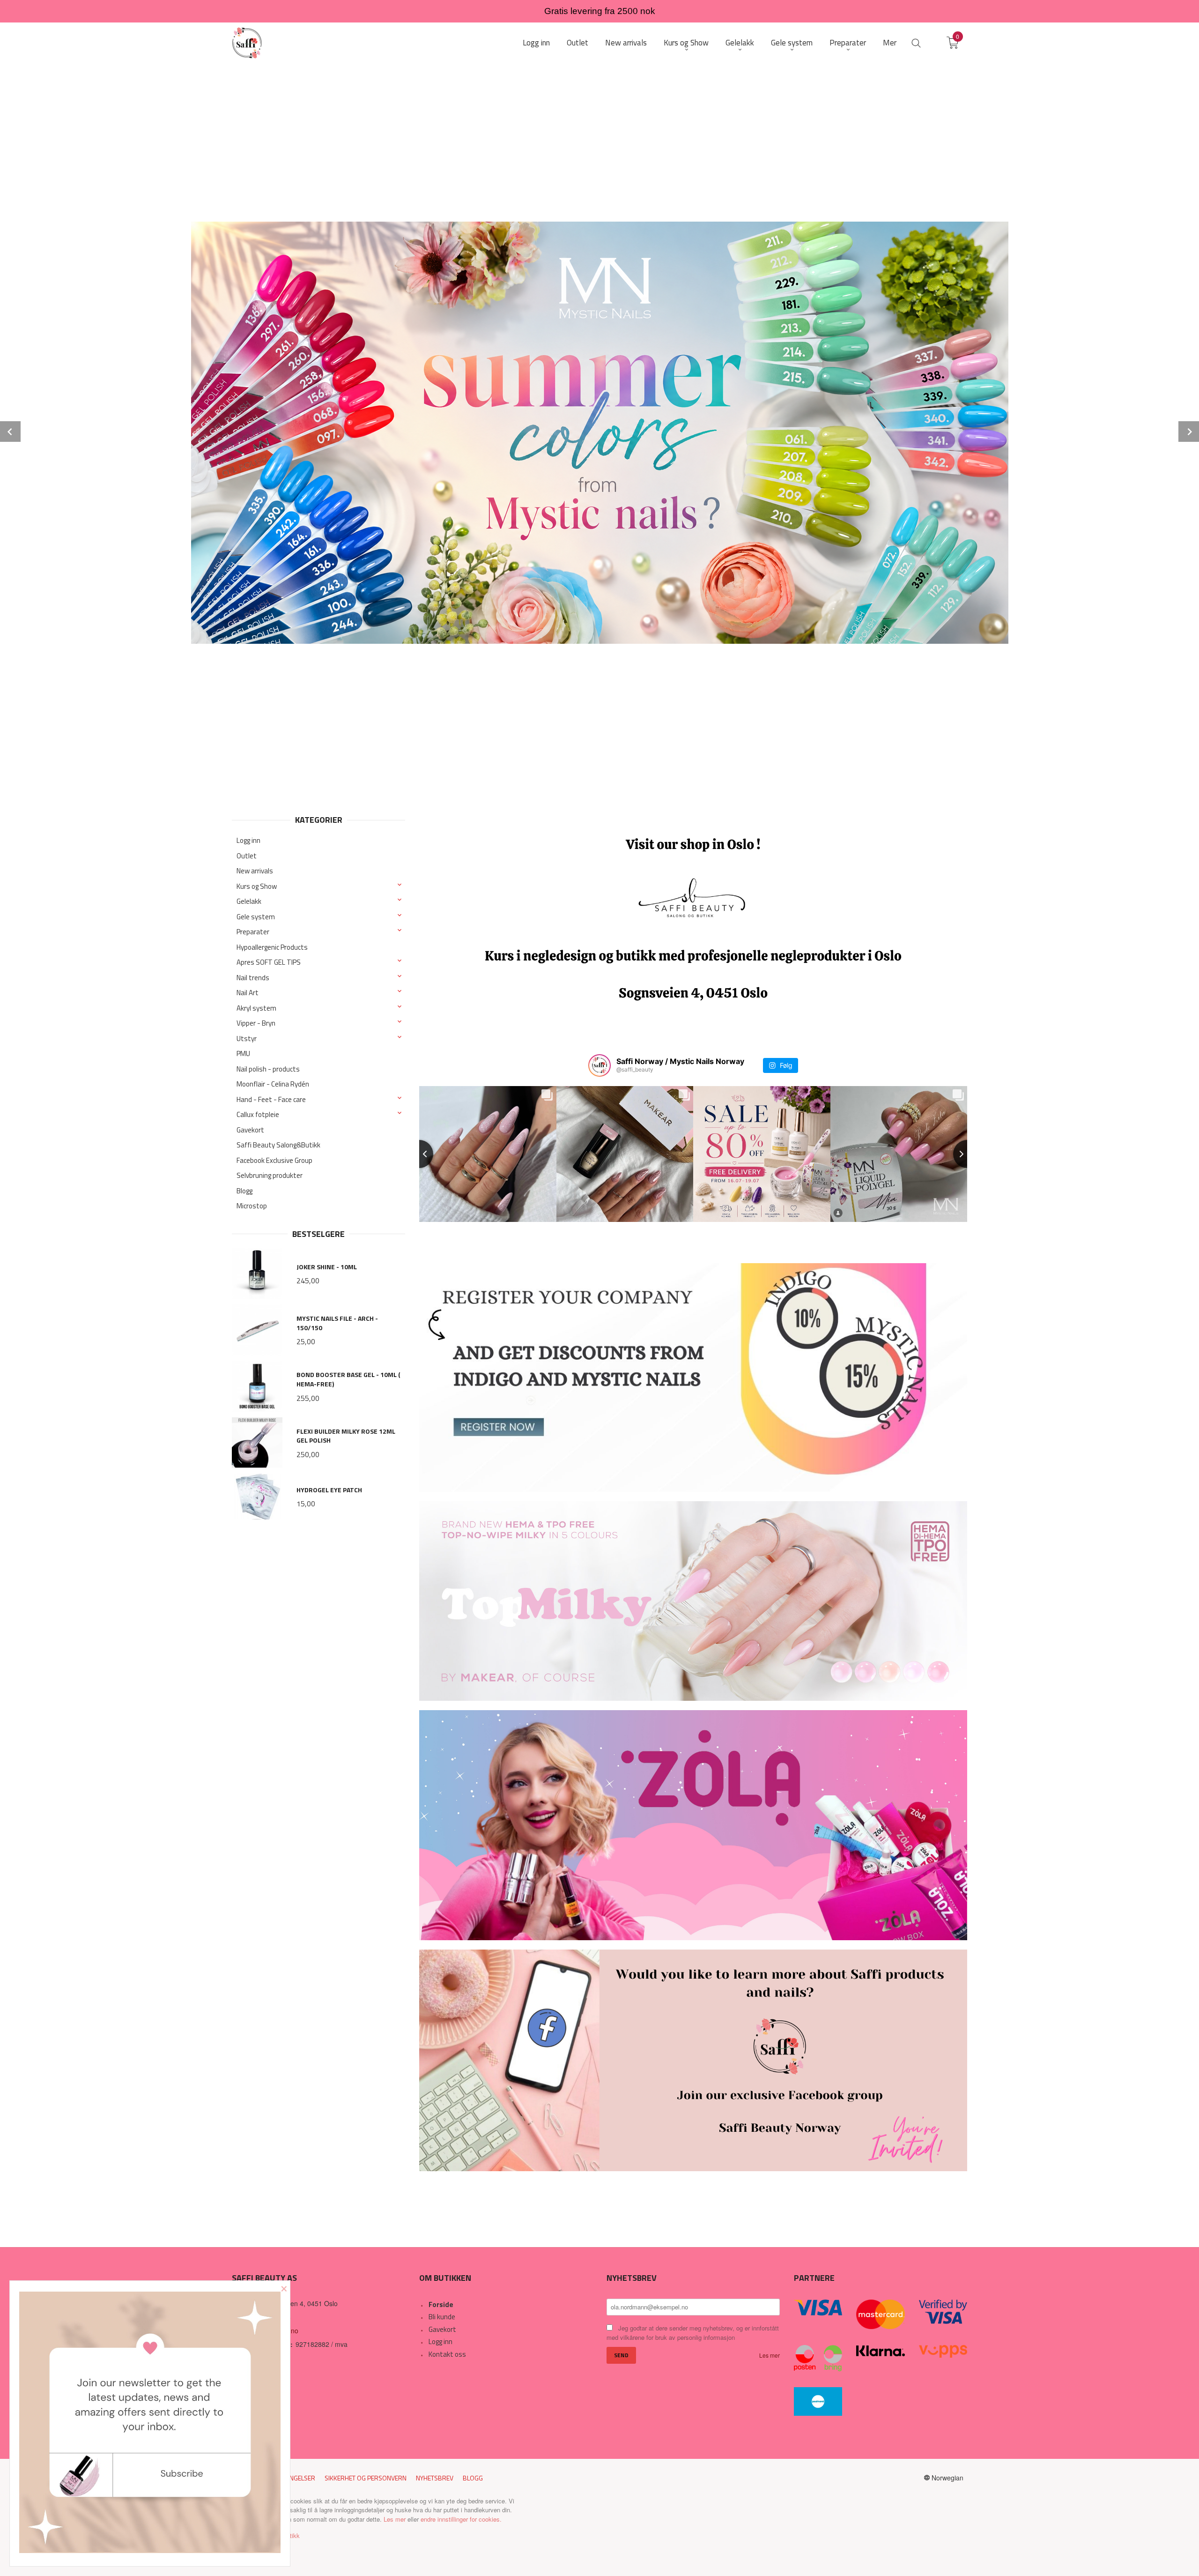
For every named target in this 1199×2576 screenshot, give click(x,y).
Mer (890, 43)
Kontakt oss (447, 2354)
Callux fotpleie (258, 1114)
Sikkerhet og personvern (366, 2478)
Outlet (247, 856)
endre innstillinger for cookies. (461, 2519)
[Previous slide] (419, 1154)
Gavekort (250, 1130)
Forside (441, 2304)
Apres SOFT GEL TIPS (269, 962)
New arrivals (255, 871)
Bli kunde (442, 2317)
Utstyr (247, 1039)
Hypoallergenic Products (272, 947)
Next (1189, 432)
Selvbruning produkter (270, 1175)
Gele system (256, 917)
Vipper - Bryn (256, 1023)
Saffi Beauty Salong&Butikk (278, 1145)
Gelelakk (249, 901)
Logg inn (248, 840)
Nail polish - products (268, 1069)
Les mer (770, 2355)
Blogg (244, 1191)
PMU (243, 1053)
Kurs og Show (257, 886)
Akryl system (256, 1008)
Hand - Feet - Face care (271, 1099)
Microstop (252, 1206)
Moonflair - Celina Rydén (273, 1084)
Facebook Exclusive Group (274, 1160)
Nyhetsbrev (435, 2478)
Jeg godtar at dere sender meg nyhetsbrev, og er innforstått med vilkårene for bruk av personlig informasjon (693, 2333)
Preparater (253, 932)
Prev (10, 432)
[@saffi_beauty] (599, 1065)
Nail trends (253, 978)
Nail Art (248, 993)
